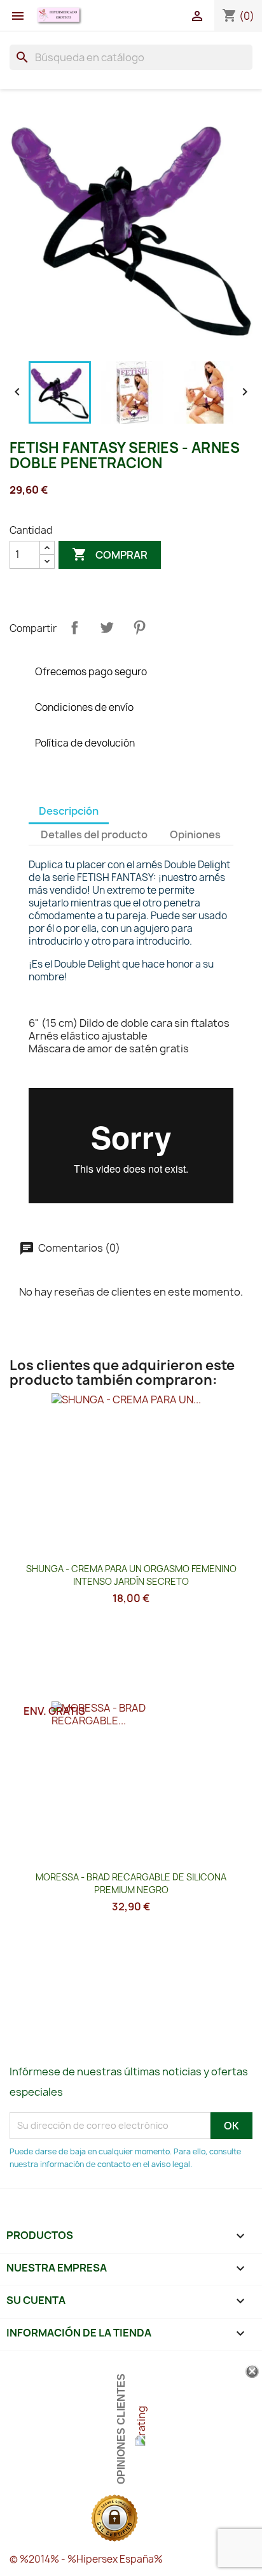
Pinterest (139, 627)
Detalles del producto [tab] (94, 834)
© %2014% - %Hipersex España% (86, 2559)
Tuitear (107, 627)
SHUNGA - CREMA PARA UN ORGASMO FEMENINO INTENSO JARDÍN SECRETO (131, 1575)
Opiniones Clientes (121, 2429)
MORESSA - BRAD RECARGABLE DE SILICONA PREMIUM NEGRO (131, 1883)
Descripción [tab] (69, 811)
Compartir (74, 627)
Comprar (110, 554)
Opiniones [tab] (195, 834)
